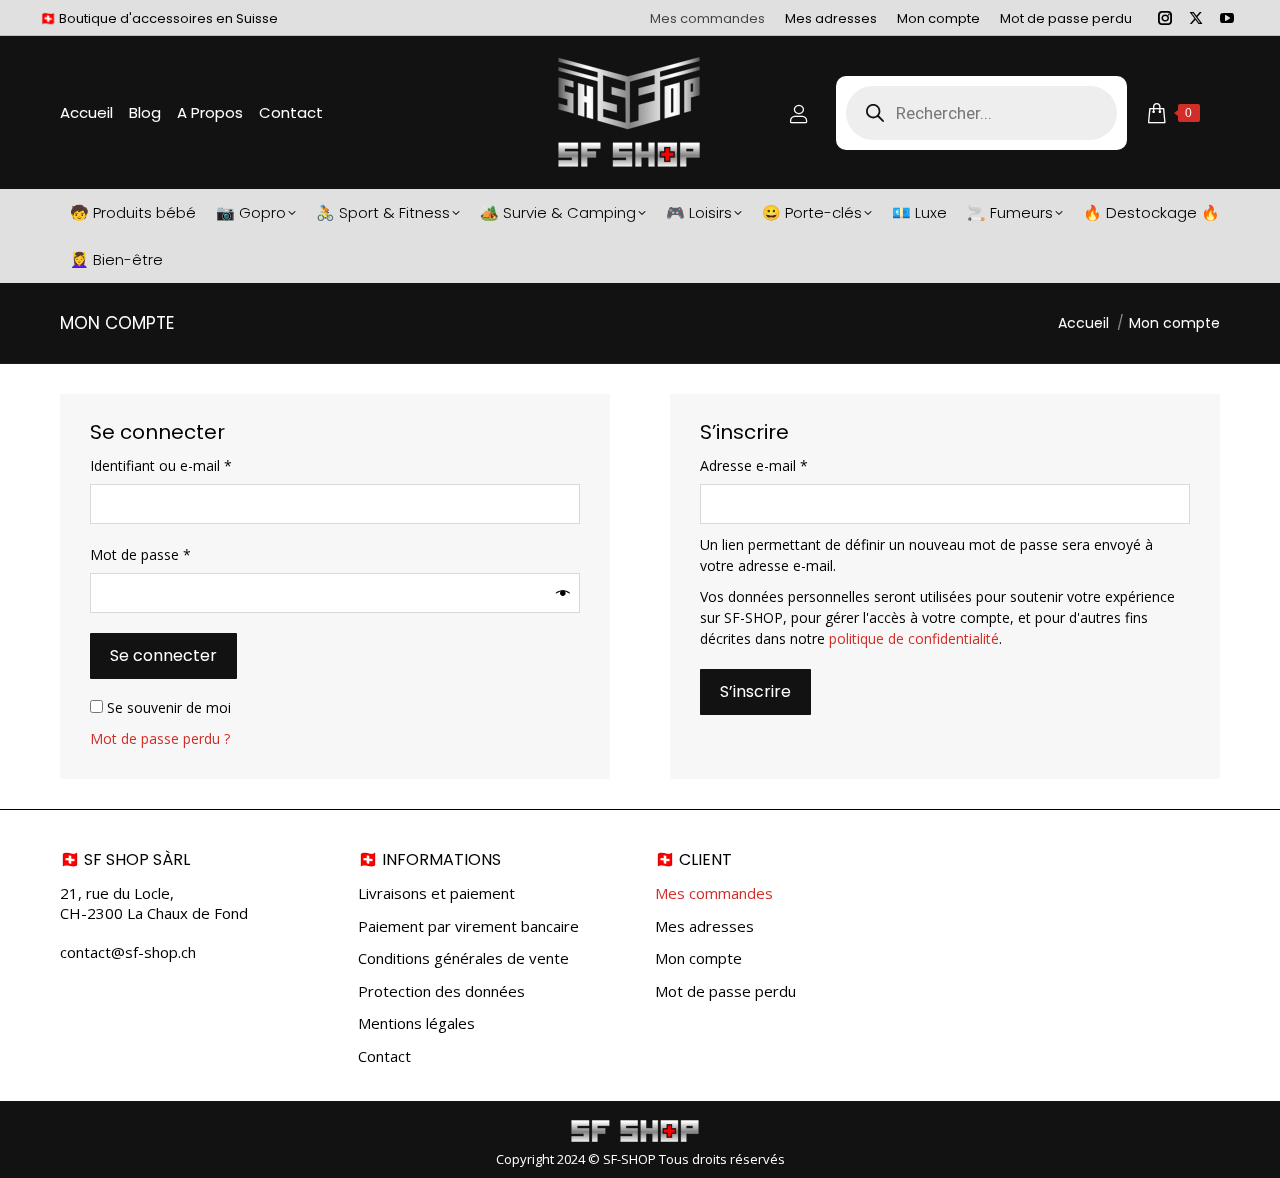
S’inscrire (755, 691)
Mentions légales (416, 1023)
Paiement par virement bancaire (468, 926)
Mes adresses (704, 926)
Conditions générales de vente (463, 958)
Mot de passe (175, 554)
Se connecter (163, 655)
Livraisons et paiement (436, 893)
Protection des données (441, 991)
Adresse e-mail (789, 465)
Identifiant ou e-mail (196, 465)
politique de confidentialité (914, 638)
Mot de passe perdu (725, 991)
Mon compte (698, 958)
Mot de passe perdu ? (160, 738)
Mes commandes (714, 893)
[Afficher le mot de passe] (563, 593)
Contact (384, 1056)
